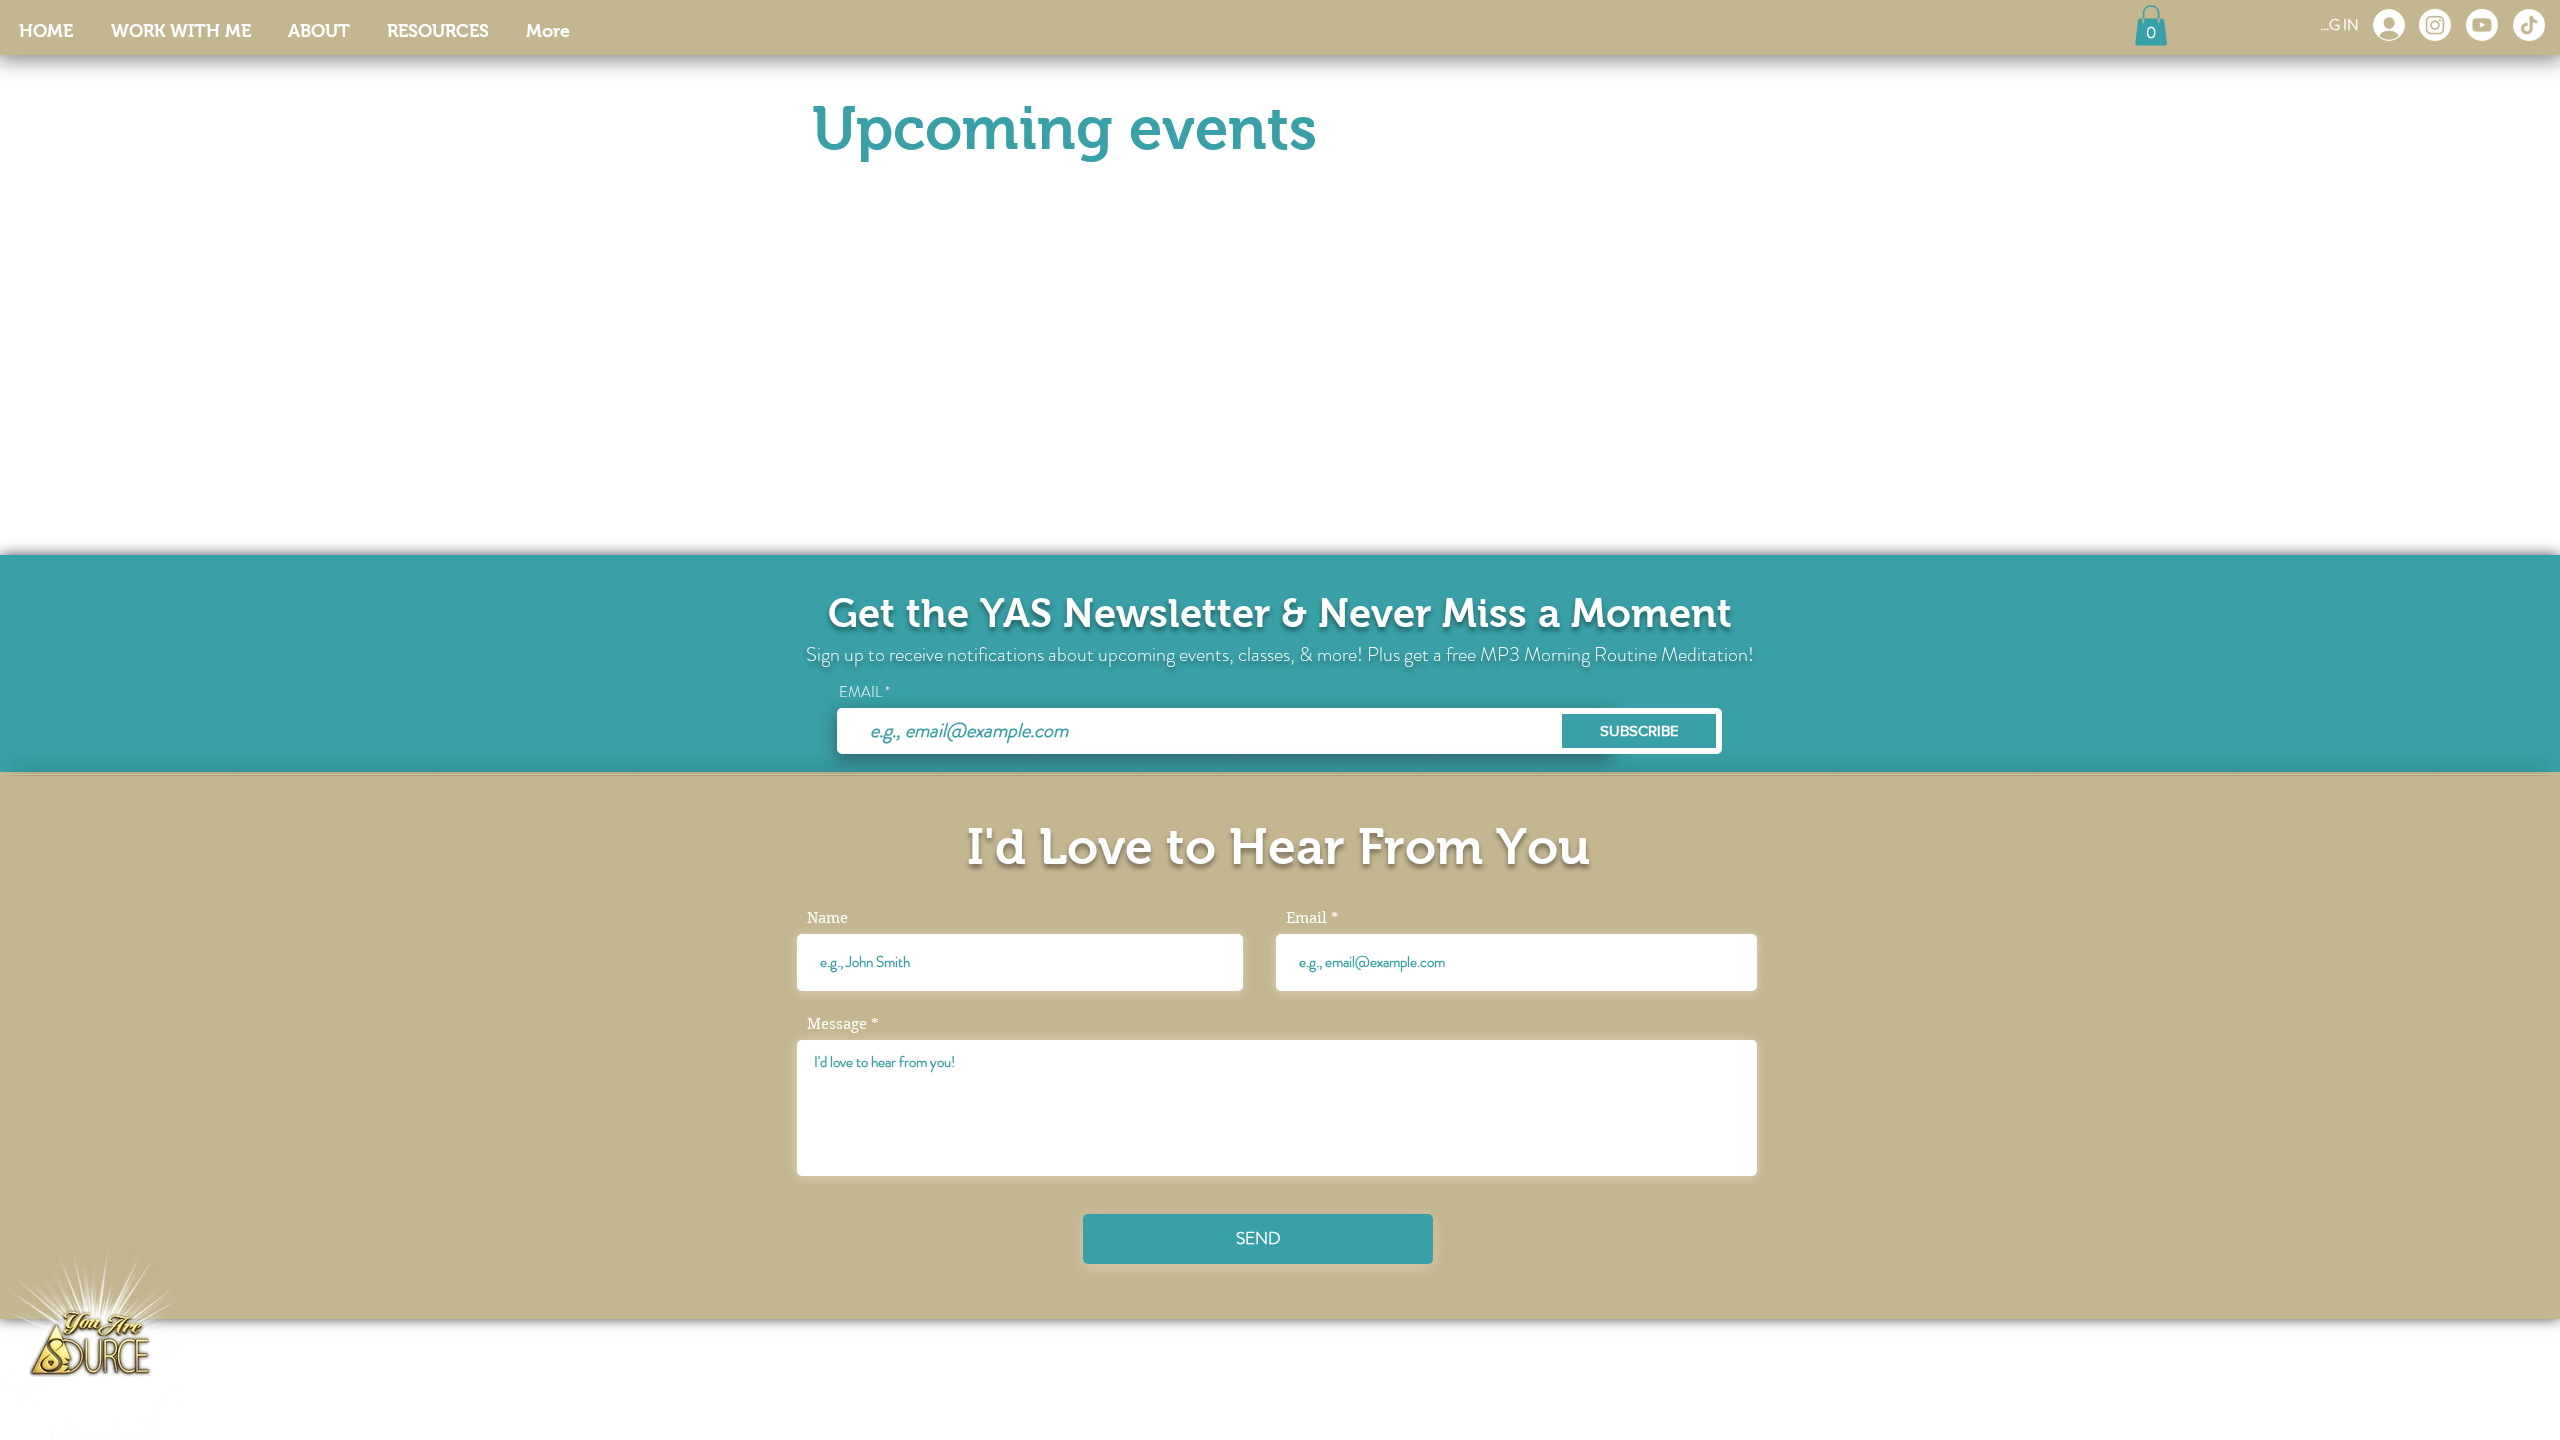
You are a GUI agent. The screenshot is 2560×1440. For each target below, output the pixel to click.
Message (837, 1024)
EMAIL (860, 692)
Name (827, 918)
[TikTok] (2529, 25)
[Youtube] (2482, 25)
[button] (2151, 25)
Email (1306, 918)
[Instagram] (2435, 25)
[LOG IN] (2389, 25)
